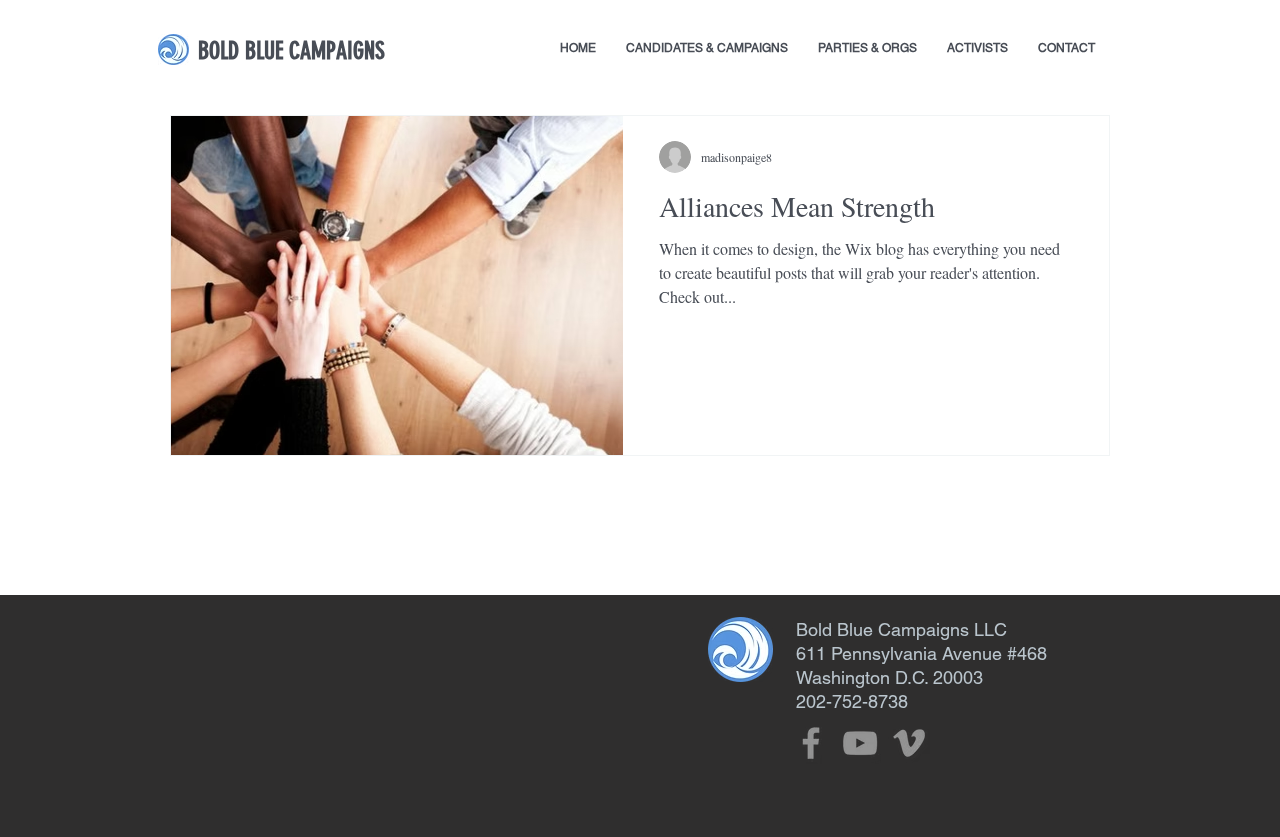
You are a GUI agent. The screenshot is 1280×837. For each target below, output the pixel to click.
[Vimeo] (909, 743)
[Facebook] (811, 743)
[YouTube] (860, 743)
